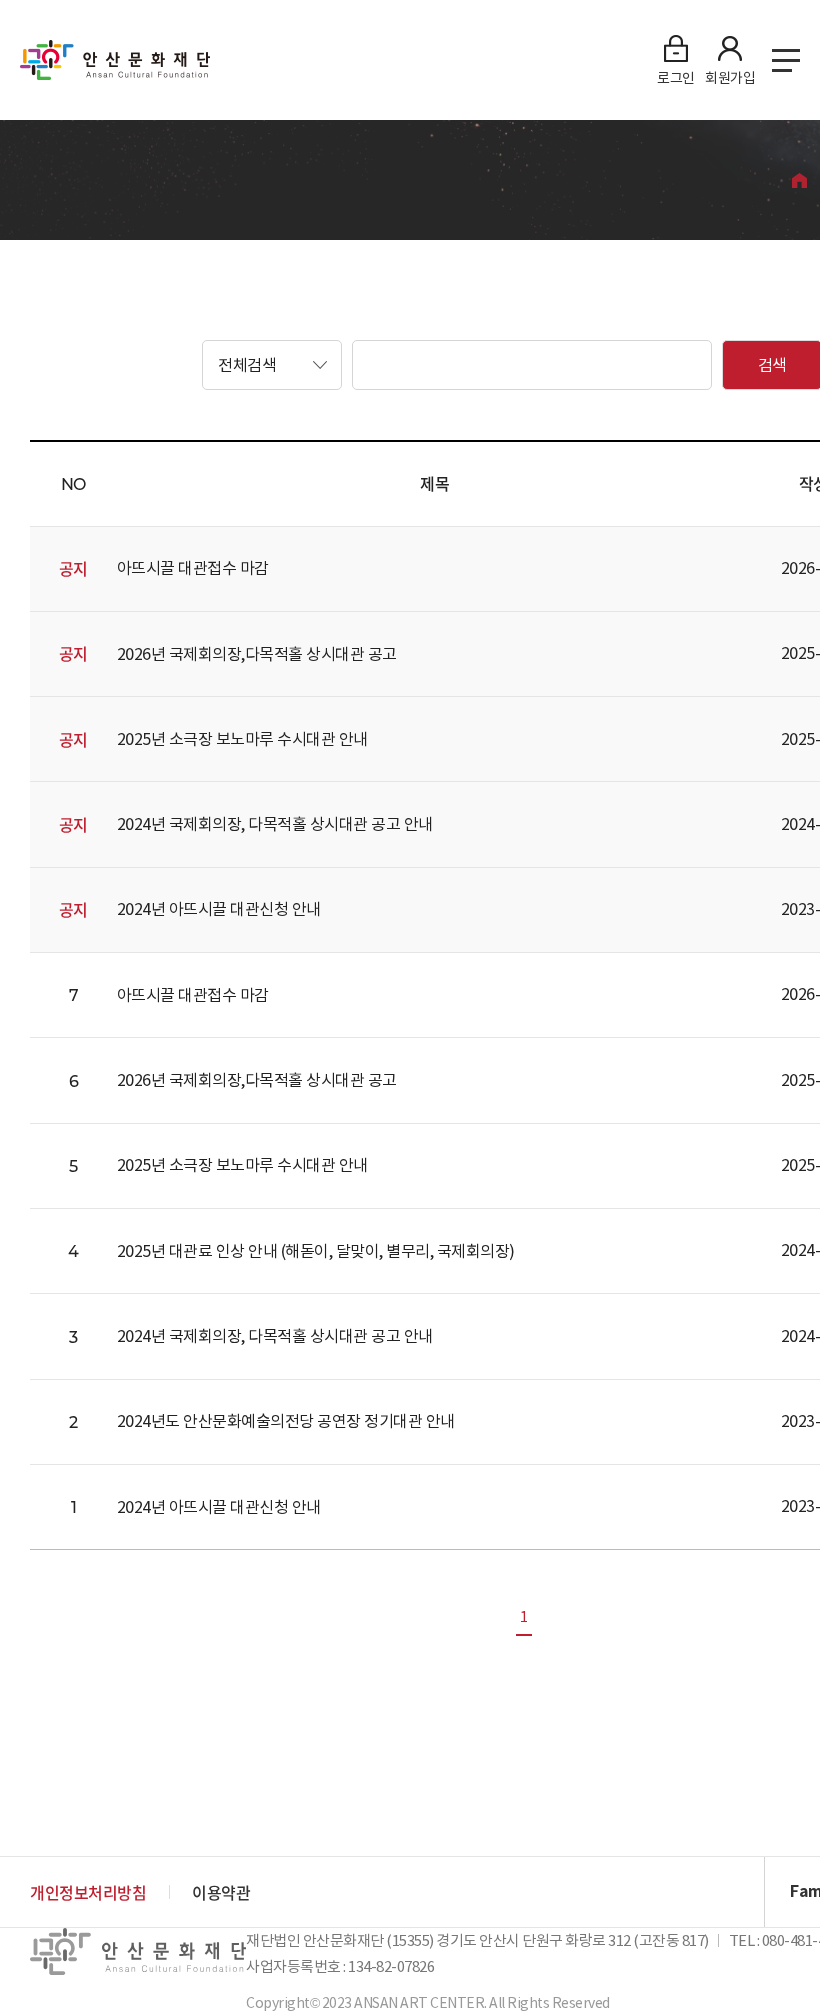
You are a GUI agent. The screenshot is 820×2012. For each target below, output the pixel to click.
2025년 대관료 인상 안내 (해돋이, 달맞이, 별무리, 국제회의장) (316, 1251)
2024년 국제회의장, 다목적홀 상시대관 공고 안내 (275, 824)
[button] (272, 365)
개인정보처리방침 (88, 1892)
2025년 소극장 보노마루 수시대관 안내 (242, 739)
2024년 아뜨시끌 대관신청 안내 (219, 909)
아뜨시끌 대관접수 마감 (193, 568)
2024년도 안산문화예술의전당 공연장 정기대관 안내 (286, 1421)
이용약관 (221, 1892)
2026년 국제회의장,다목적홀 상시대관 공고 (257, 654)
